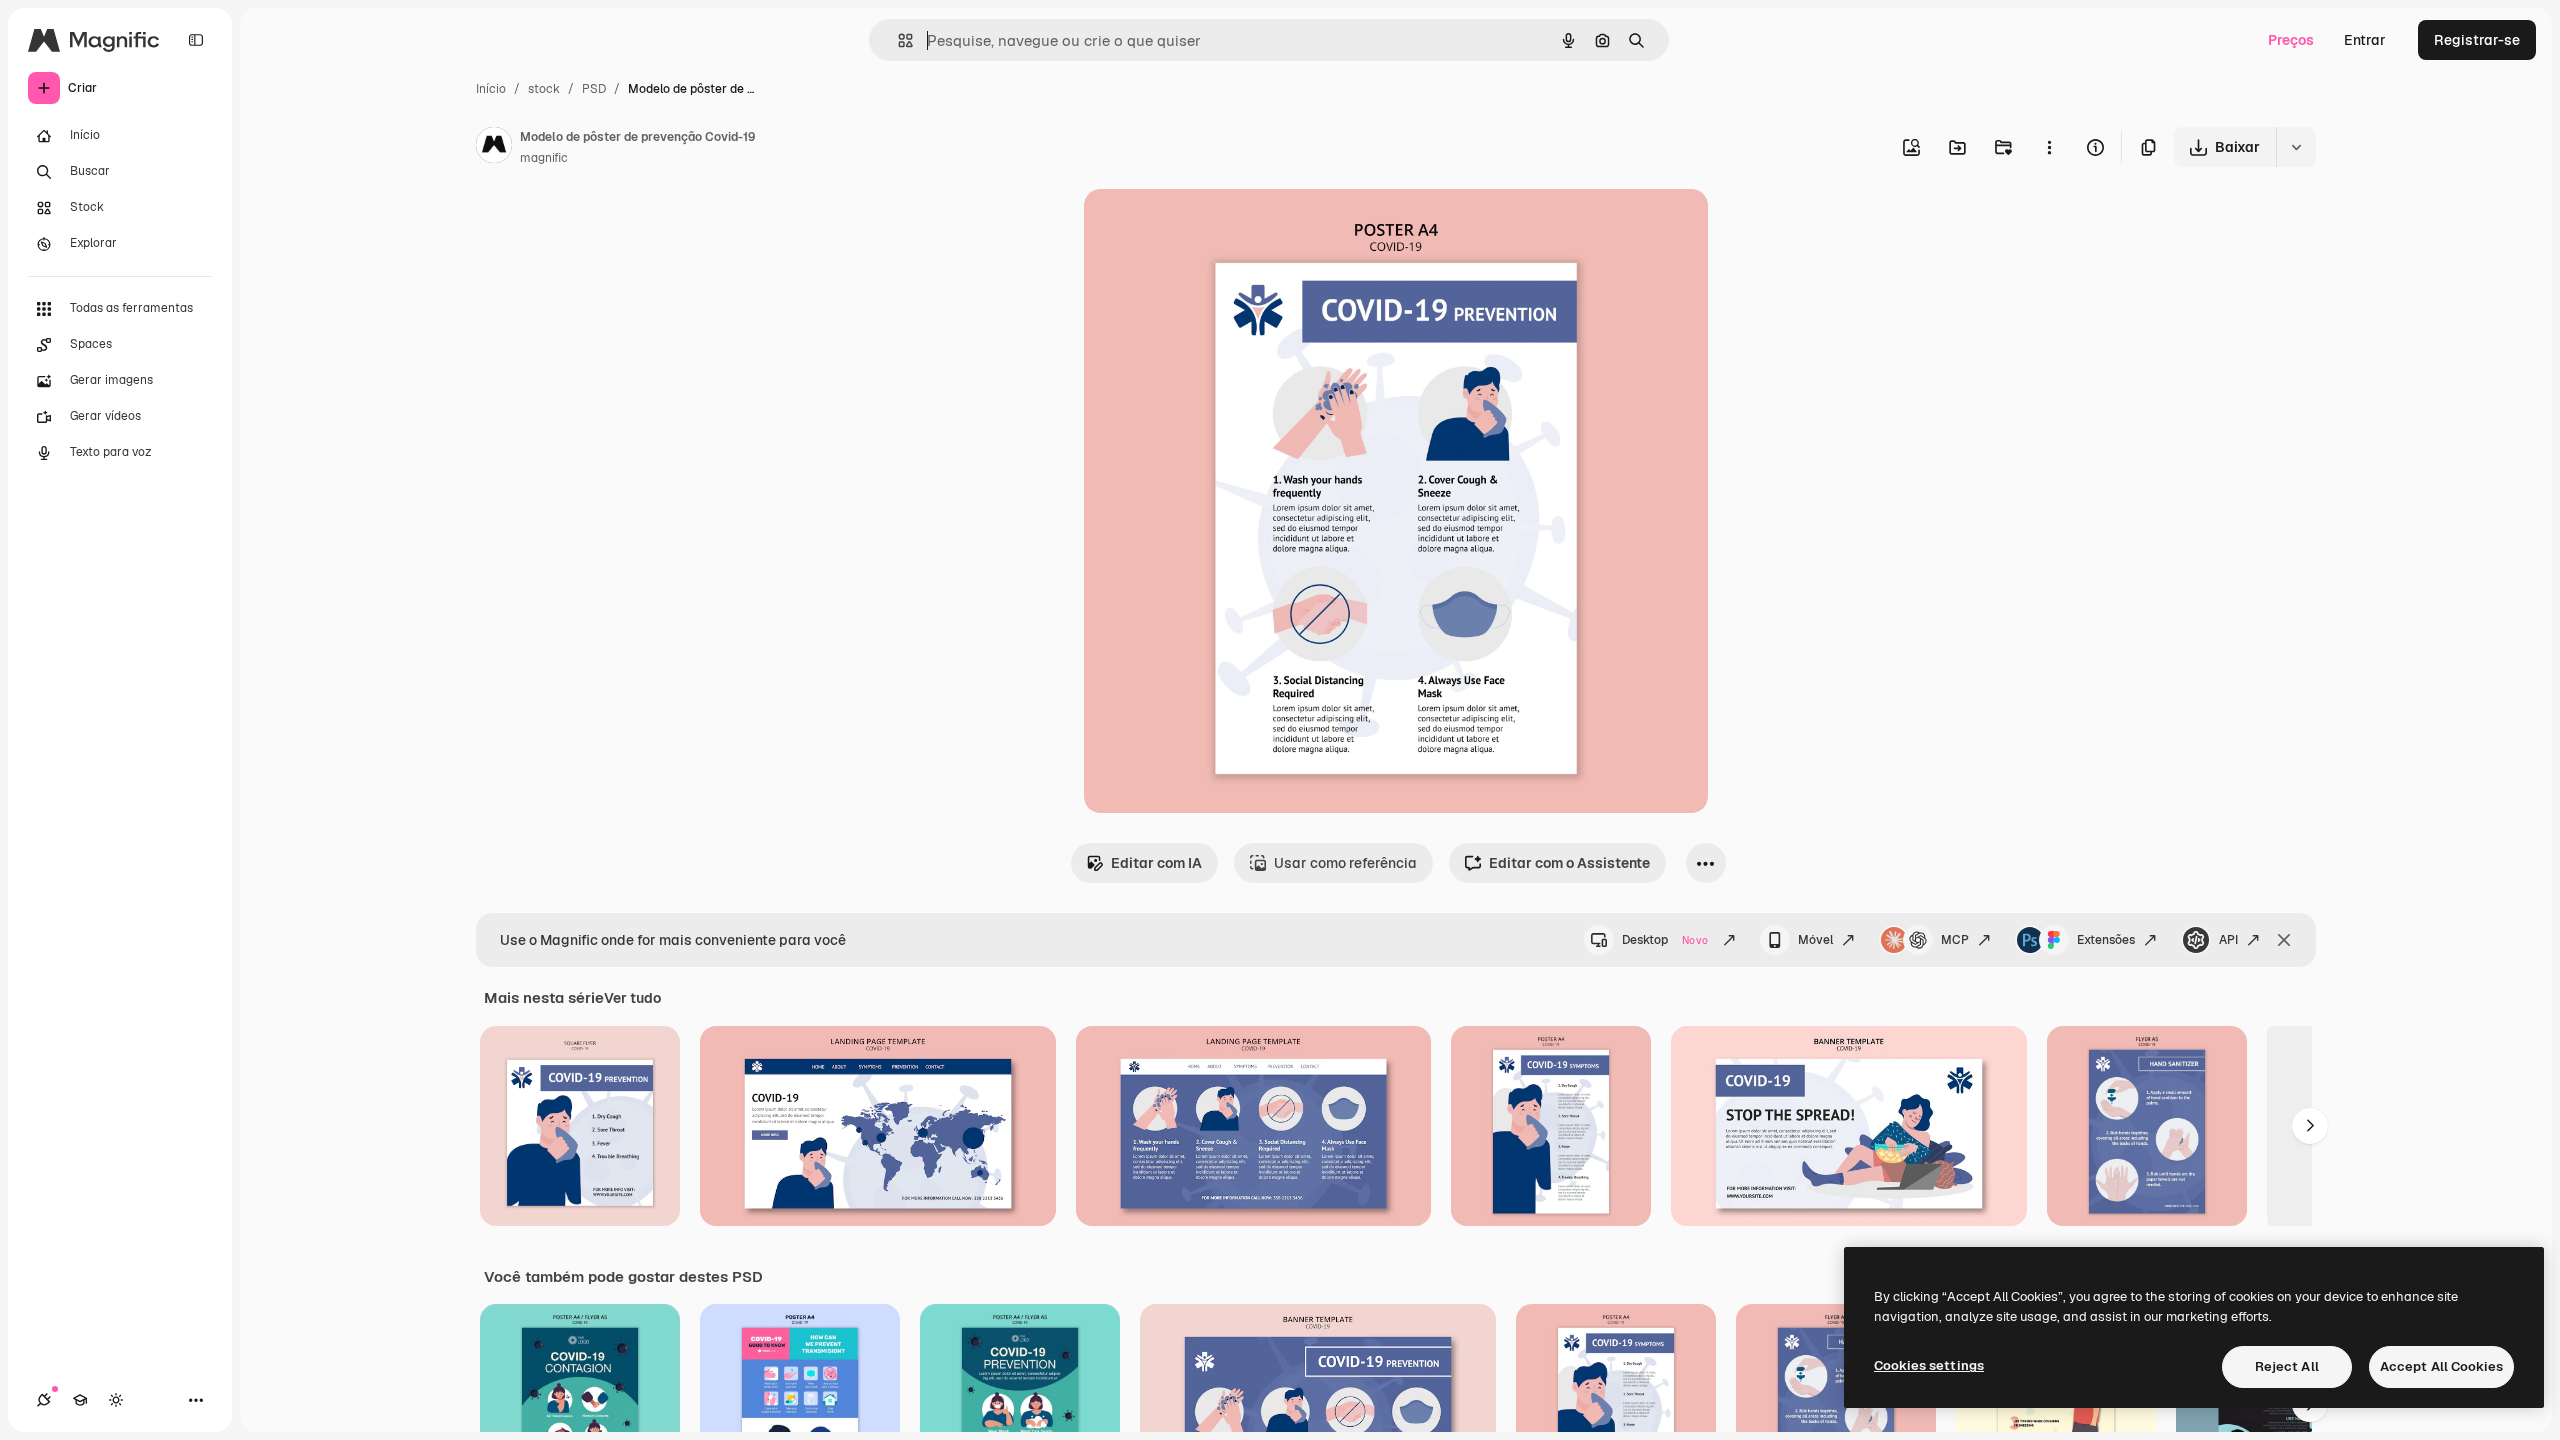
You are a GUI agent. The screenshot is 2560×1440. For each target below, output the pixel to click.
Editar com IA (1156, 863)
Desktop (1665, 940)
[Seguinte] (2310, 1126)
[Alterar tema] (116, 1400)
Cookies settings (1929, 1365)
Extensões (2106, 940)
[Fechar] (2284, 940)
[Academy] (80, 1400)
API (2228, 940)
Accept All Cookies (2441, 1366)
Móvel (1815, 940)
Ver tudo (632, 998)
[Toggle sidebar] (196, 40)
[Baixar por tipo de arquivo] (2296, 147)
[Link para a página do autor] (494, 148)
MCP (1955, 940)
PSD (594, 89)
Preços (2291, 40)
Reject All (2287, 1366)
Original (1212, 227)
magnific (544, 158)
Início (491, 89)
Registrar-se (2477, 40)
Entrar (2365, 40)
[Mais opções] (2049, 147)
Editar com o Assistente (1569, 863)
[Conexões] (44, 1400)
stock (544, 89)
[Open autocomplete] (897, 40)
